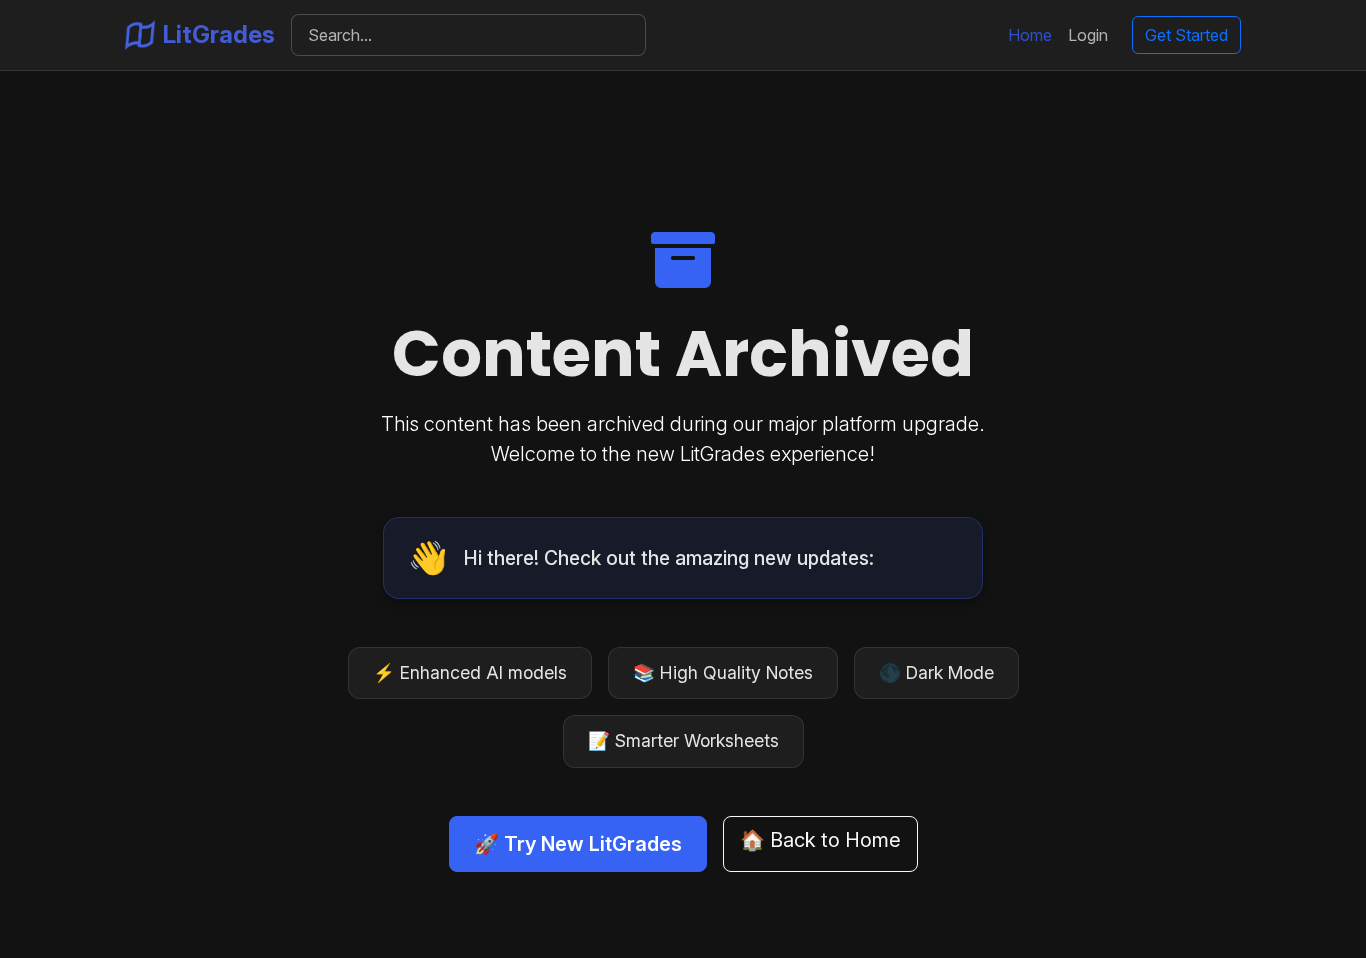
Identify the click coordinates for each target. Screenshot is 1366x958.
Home (1030, 35)
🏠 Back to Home (820, 840)
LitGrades (219, 34)
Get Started (1186, 35)
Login (1088, 35)
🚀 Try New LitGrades (578, 844)
